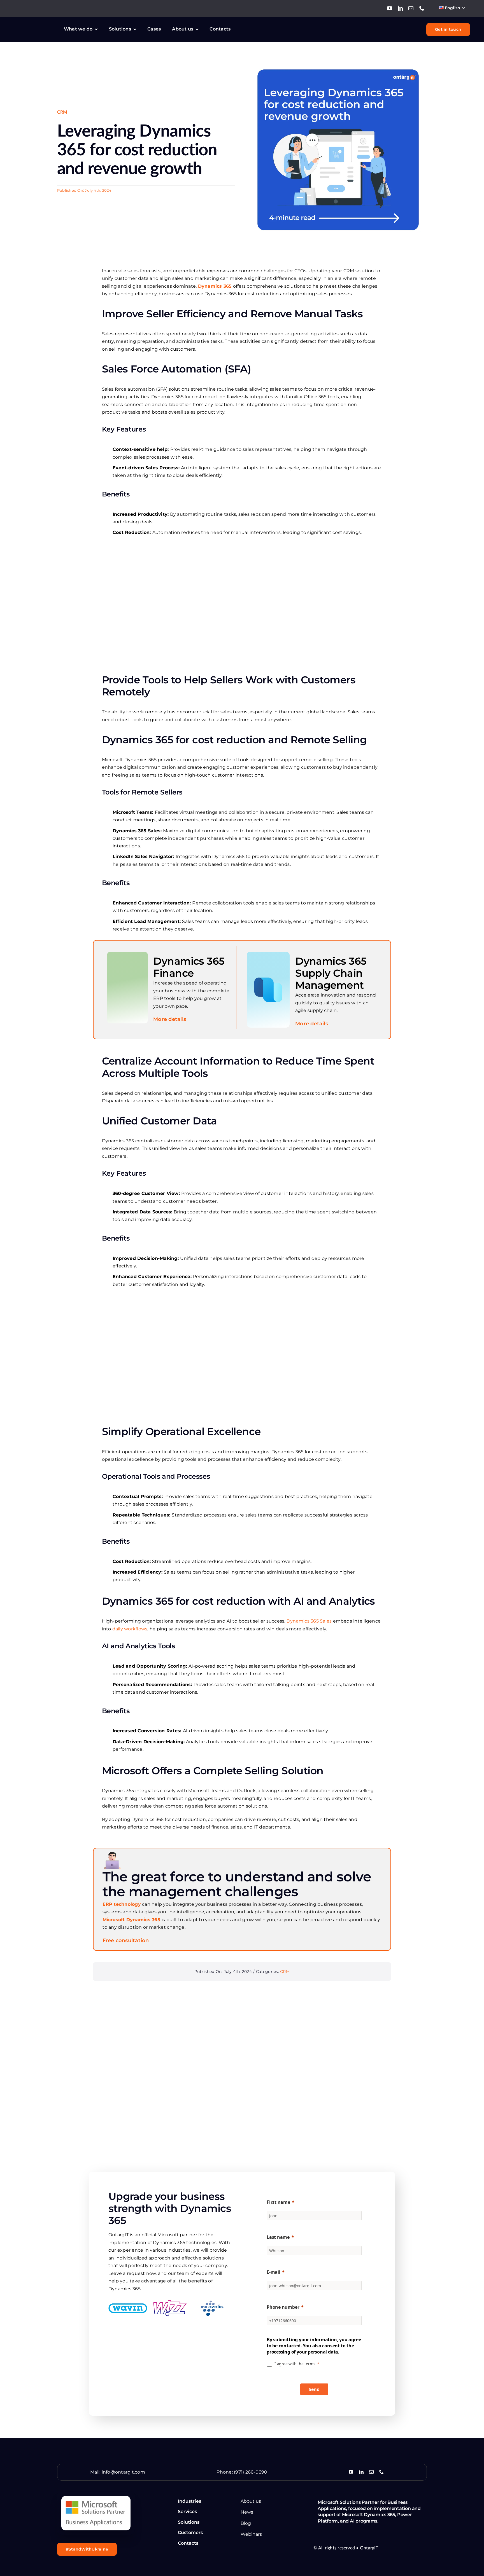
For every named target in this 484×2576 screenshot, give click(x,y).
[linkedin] (400, 8)
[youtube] (390, 8)
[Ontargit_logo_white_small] (35, 26)
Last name (278, 2237)
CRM (62, 112)
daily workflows (130, 1629)
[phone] (422, 8)
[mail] (411, 8)
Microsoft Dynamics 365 (131, 1920)
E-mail (274, 2272)
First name (278, 2202)
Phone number (283, 2307)
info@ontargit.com (123, 2472)
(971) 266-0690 (251, 2472)
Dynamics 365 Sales (309, 1621)
